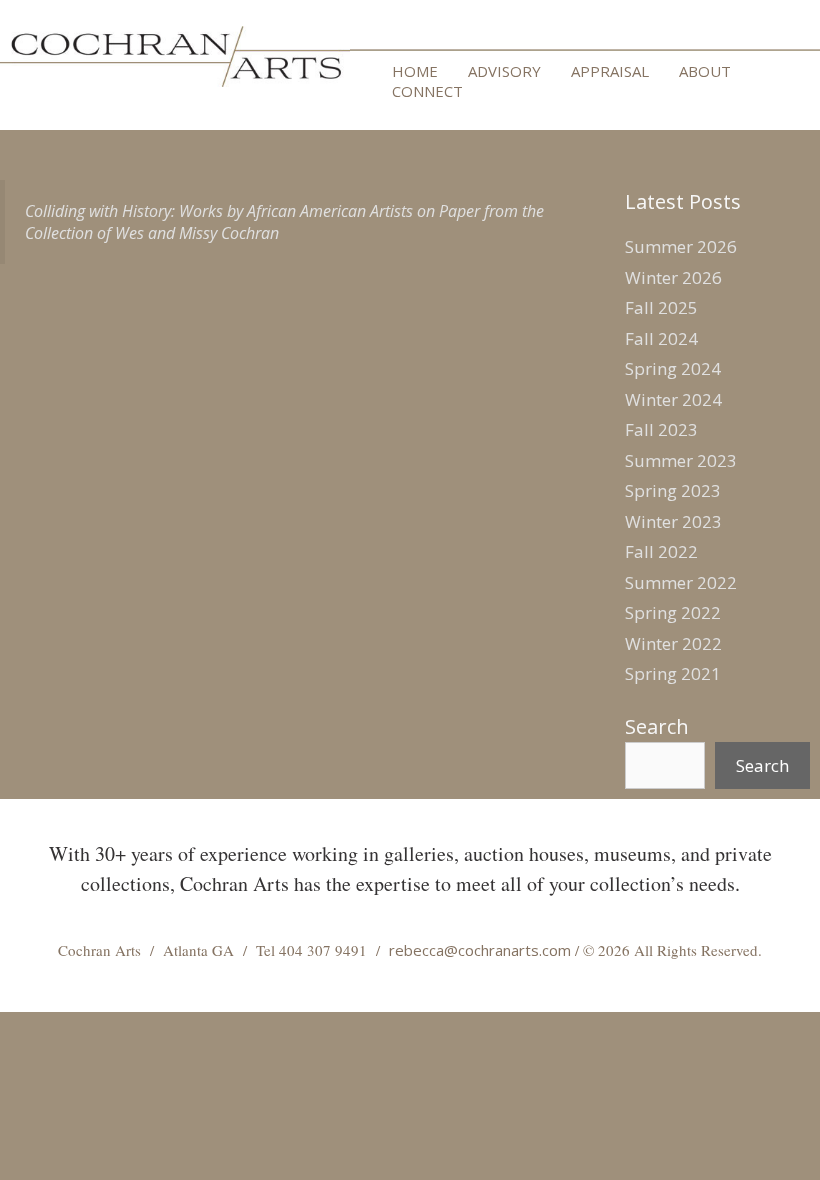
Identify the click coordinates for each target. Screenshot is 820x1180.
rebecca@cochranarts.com (480, 950)
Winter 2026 (673, 277)
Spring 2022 (673, 612)
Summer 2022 (681, 582)
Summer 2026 (681, 246)
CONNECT (427, 91)
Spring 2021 (673, 673)
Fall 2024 (661, 338)
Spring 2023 (673, 490)
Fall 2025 (661, 307)
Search (657, 726)
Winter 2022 (673, 643)
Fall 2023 (661, 429)
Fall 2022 (661, 551)
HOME (415, 71)
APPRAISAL (610, 71)
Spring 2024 (673, 368)
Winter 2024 (673, 399)
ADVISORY (504, 71)
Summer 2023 (681, 460)
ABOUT (705, 71)
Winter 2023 (673, 521)
